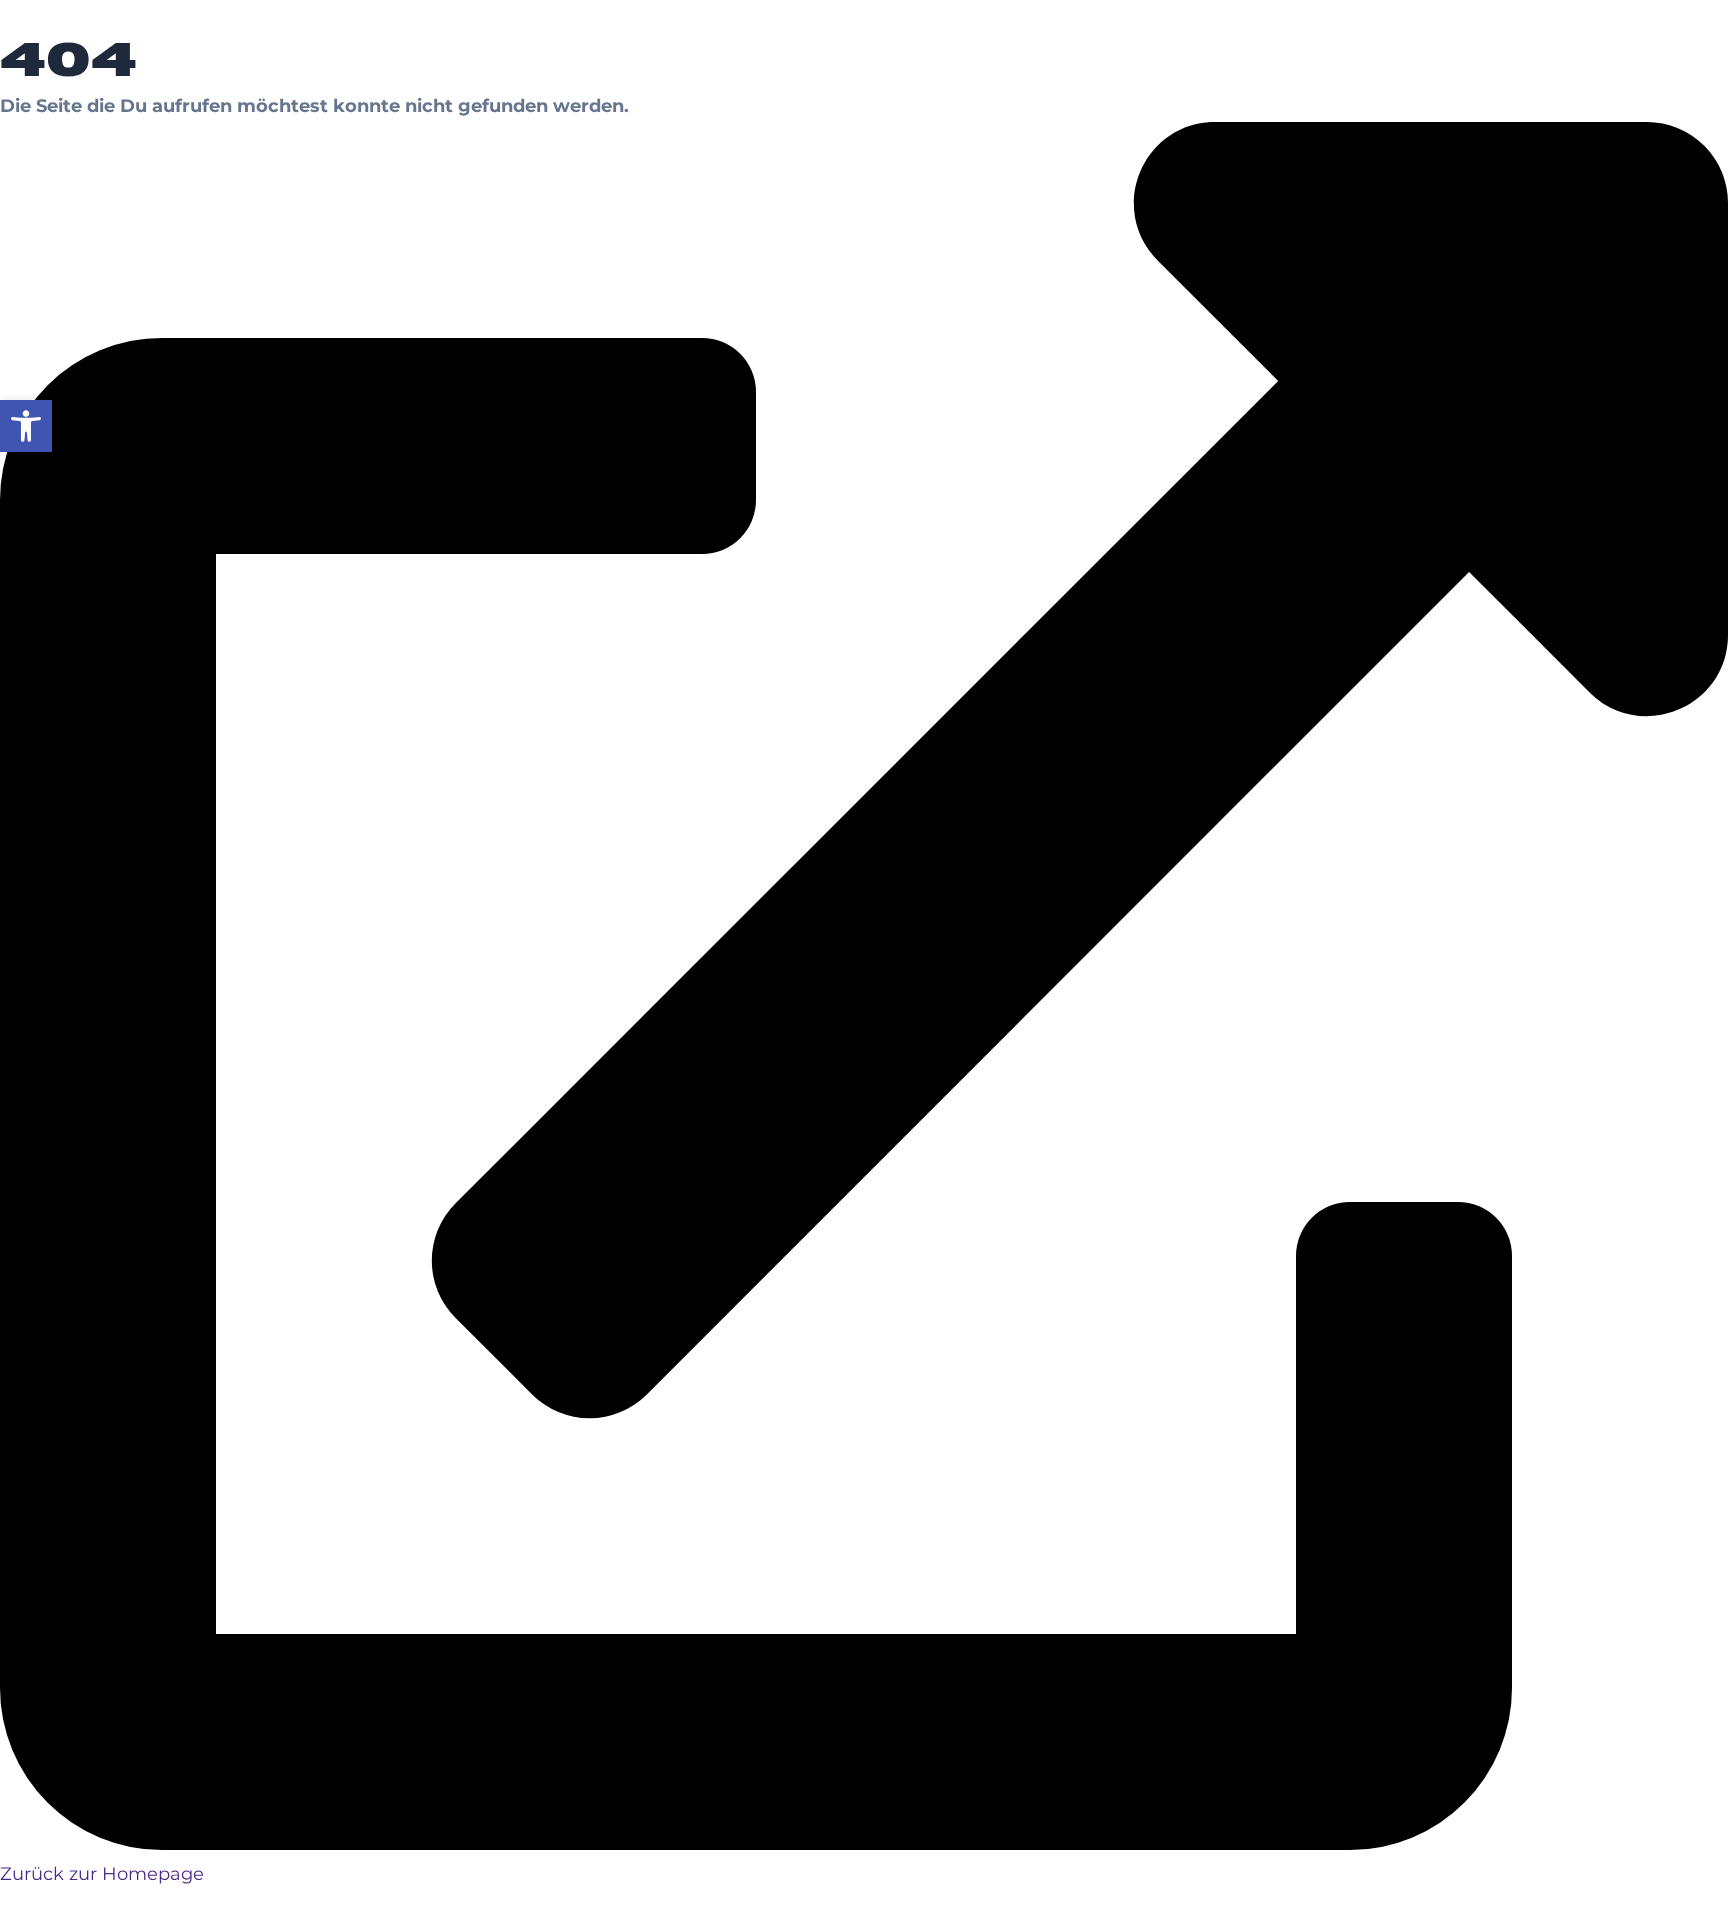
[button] (26, 426)
